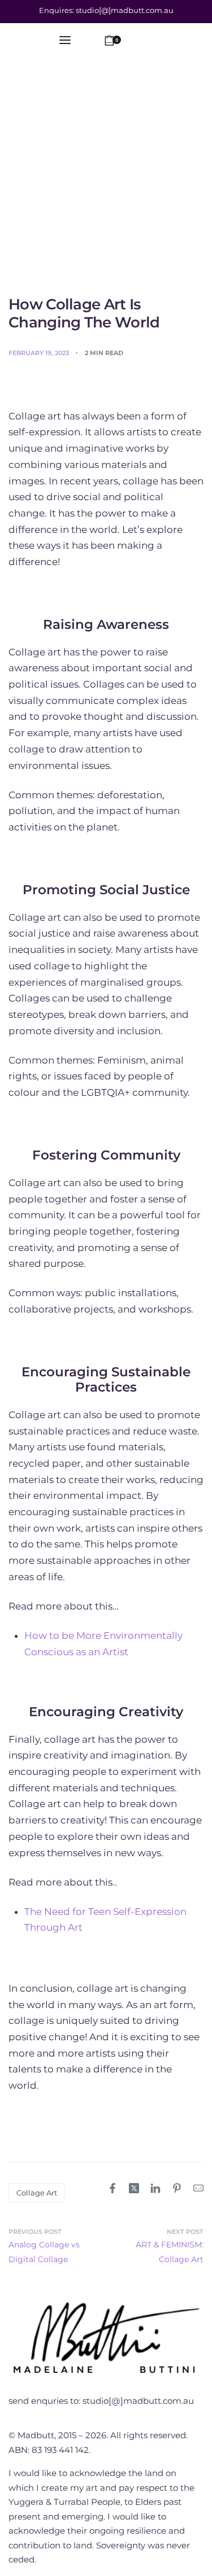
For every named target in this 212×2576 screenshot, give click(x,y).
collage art (37, 2193)
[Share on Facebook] (113, 2188)
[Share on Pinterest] (177, 2188)
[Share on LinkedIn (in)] (155, 2188)
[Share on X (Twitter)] (134, 2188)
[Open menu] (65, 40)
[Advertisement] (106, 184)
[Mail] (198, 2188)
